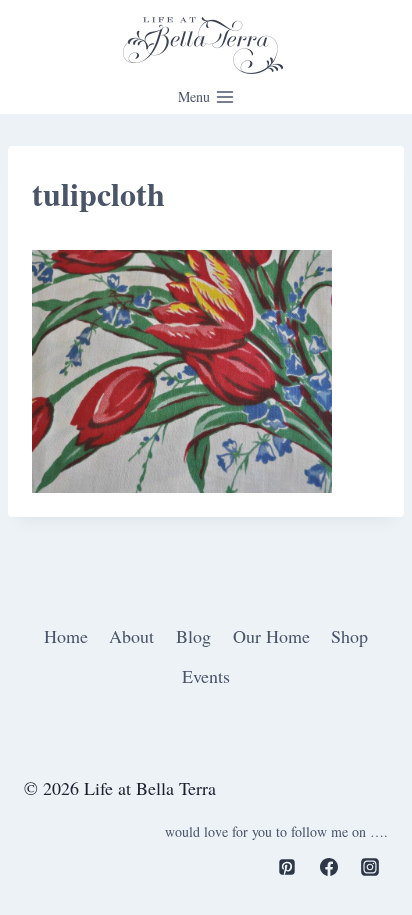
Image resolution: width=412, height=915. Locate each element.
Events (206, 676)
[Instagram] (370, 867)
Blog (193, 636)
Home (66, 636)
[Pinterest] (287, 867)
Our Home (271, 636)
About (131, 636)
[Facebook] (329, 867)
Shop (349, 636)
